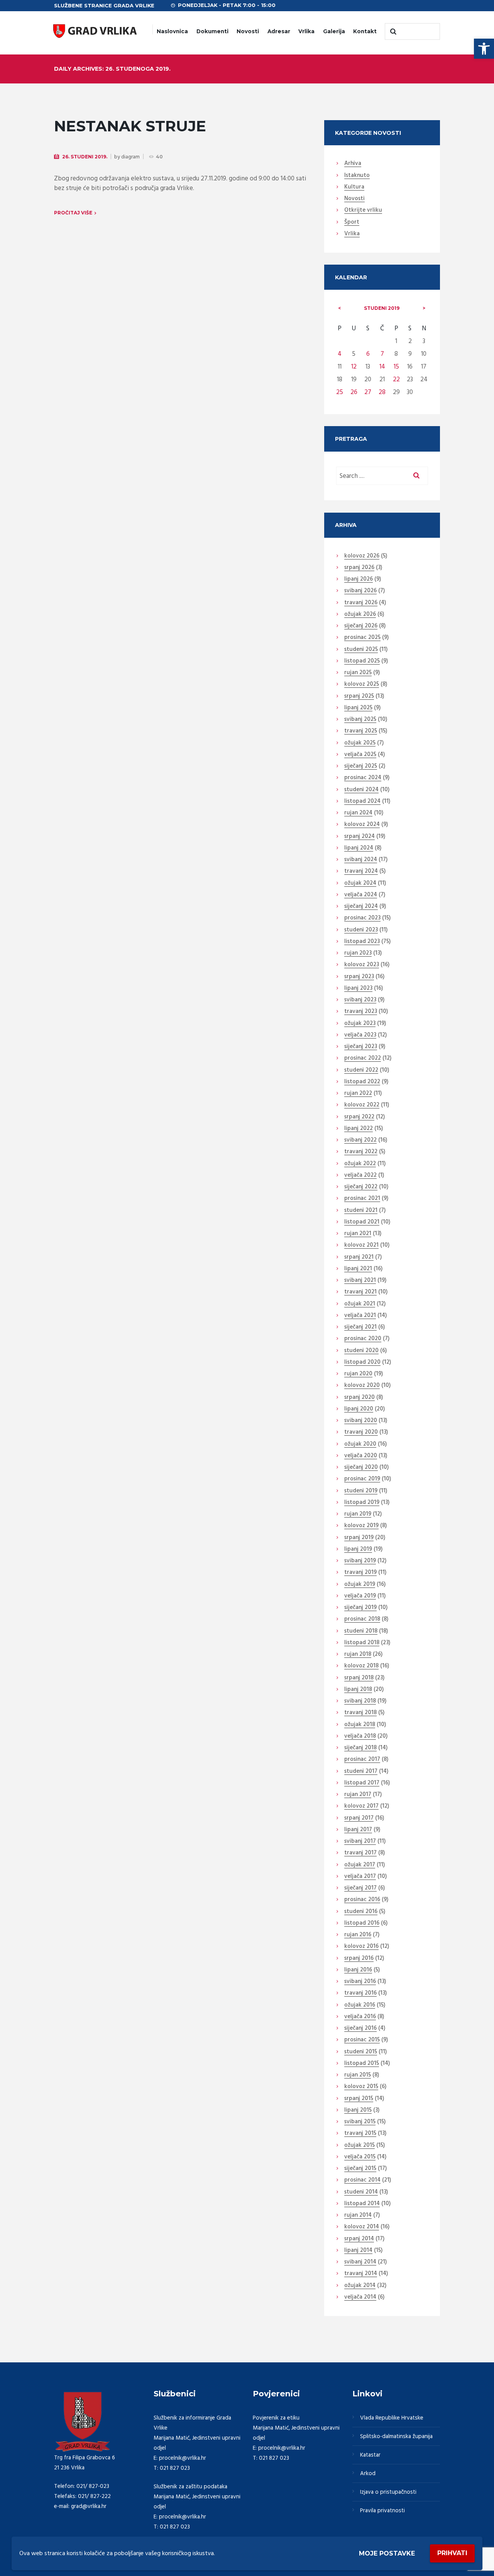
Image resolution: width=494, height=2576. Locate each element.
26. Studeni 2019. (85, 157)
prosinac (362, 638)
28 (382, 392)
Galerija (334, 31)
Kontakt (365, 31)
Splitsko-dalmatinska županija (396, 2437)
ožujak (360, 615)
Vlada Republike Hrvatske (392, 2418)
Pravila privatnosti (382, 2511)
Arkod (368, 2474)
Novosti (248, 31)
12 (354, 367)
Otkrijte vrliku (363, 211)
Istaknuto (357, 176)
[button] (484, 49)
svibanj (360, 591)
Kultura (354, 187)
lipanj (359, 579)
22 (396, 380)
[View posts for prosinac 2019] (424, 308)
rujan (358, 673)
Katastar (370, 2455)
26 (354, 392)
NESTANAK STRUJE (130, 126)
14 (382, 367)
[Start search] (392, 32)
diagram (130, 157)
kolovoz (362, 556)
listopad (362, 661)
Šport (352, 223)
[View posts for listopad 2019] (340, 308)
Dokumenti (212, 31)
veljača (360, 755)
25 (340, 392)
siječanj (361, 626)
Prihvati (452, 2553)
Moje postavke (387, 2553)
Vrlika (306, 31)
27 (368, 392)
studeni (382, 308)
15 (396, 367)
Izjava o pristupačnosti (388, 2492)
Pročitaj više (73, 213)
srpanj (359, 568)
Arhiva (353, 164)
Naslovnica (172, 31)
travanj (361, 603)
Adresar (279, 31)
